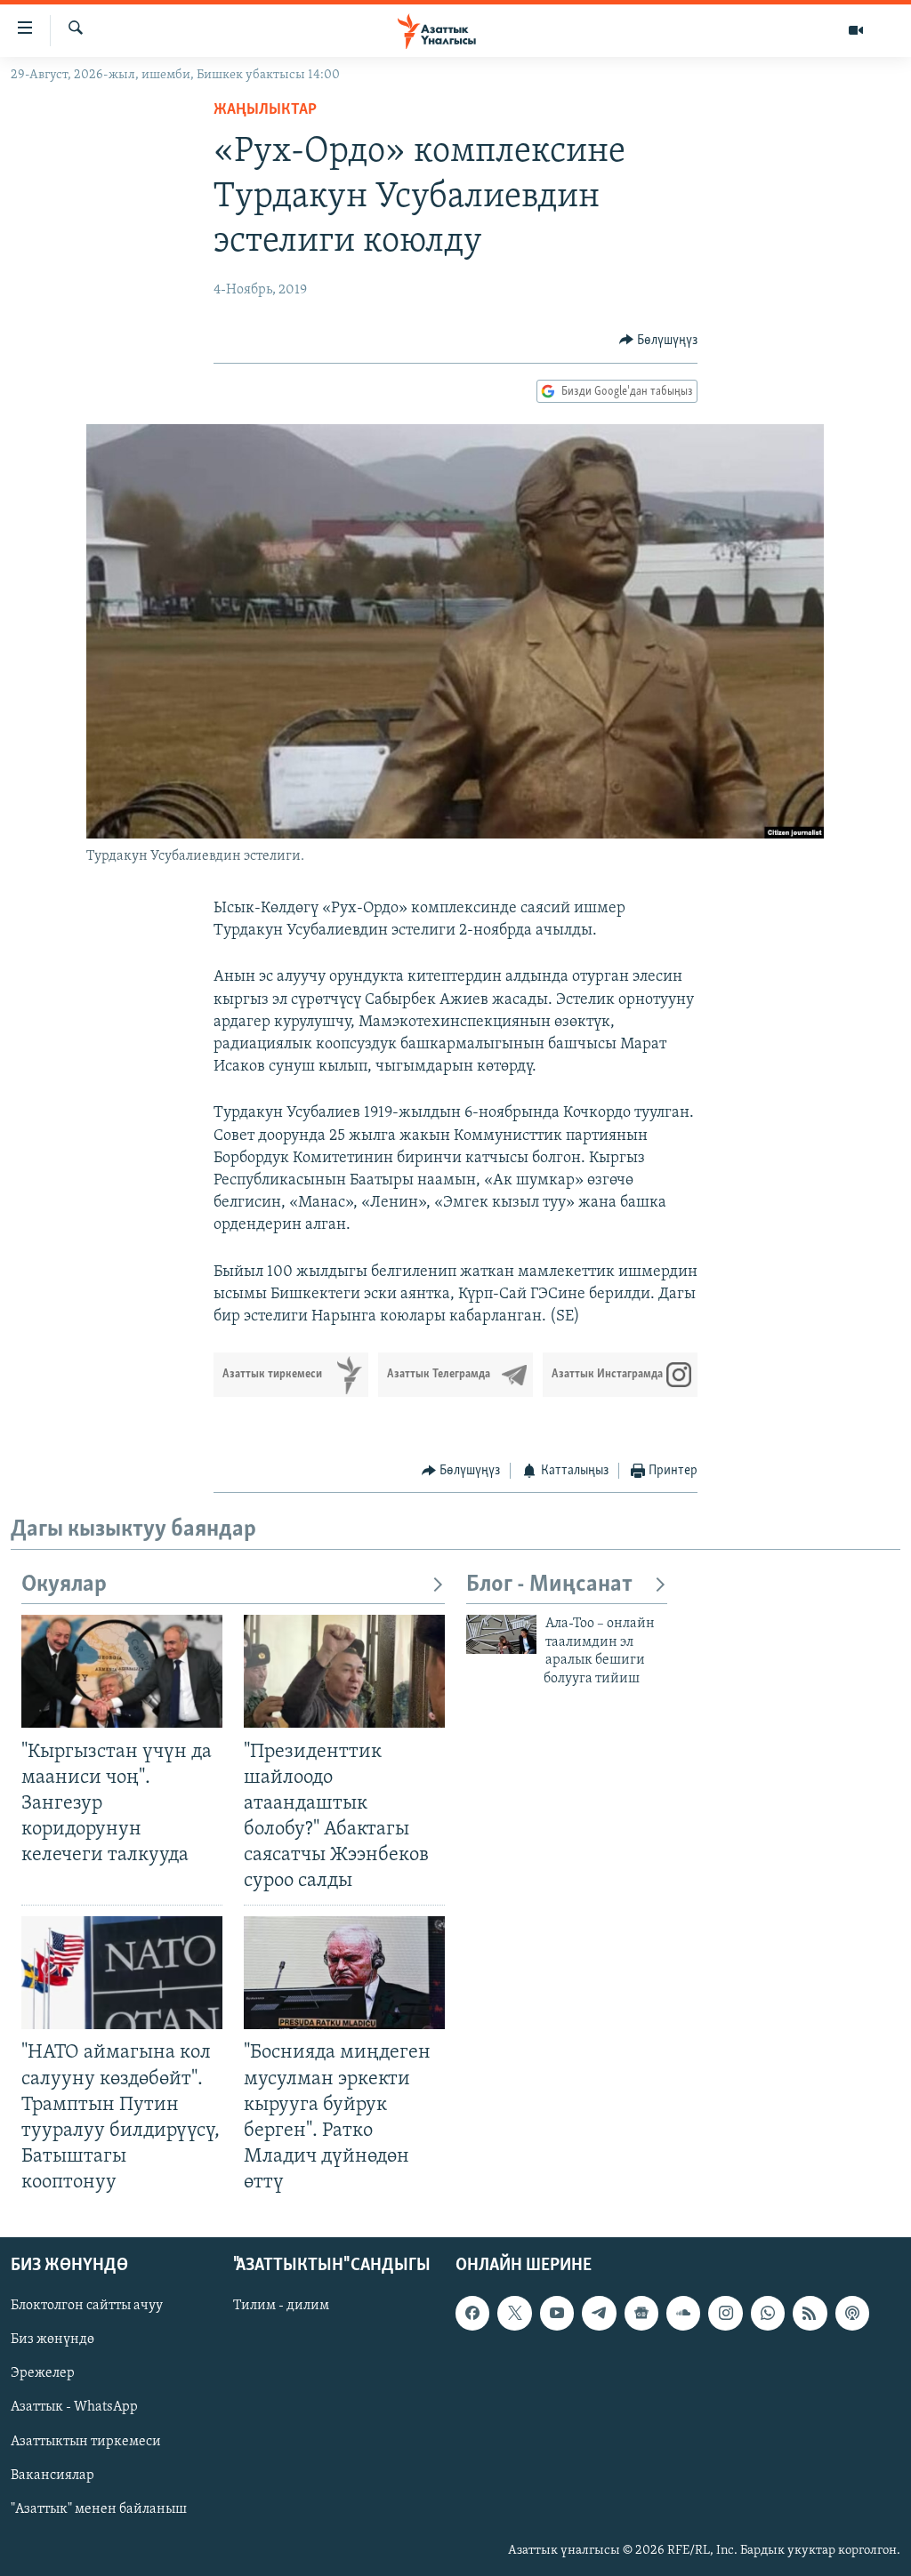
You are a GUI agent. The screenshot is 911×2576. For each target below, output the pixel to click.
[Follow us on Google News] (641, 2313)
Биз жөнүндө (52, 2340)
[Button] (659, 341)
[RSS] (810, 2313)
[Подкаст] (852, 2313)
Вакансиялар (52, 2476)
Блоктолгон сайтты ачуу (87, 2306)
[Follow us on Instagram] (725, 2313)
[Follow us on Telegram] (599, 2313)
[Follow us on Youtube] (557, 2313)
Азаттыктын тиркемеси (86, 2442)
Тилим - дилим (281, 2306)
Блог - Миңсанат (549, 1585)
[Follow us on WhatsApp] (768, 2313)
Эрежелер (43, 2374)
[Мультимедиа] (856, 30)
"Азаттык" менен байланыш (99, 2509)
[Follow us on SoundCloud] (683, 2313)
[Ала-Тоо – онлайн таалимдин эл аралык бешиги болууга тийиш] (501, 1634)
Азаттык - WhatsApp (74, 2408)
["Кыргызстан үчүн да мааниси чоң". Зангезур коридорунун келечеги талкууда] (122, 1671)
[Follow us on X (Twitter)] (514, 2313)
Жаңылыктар (265, 110)
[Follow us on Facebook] (472, 2313)
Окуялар (64, 1585)
